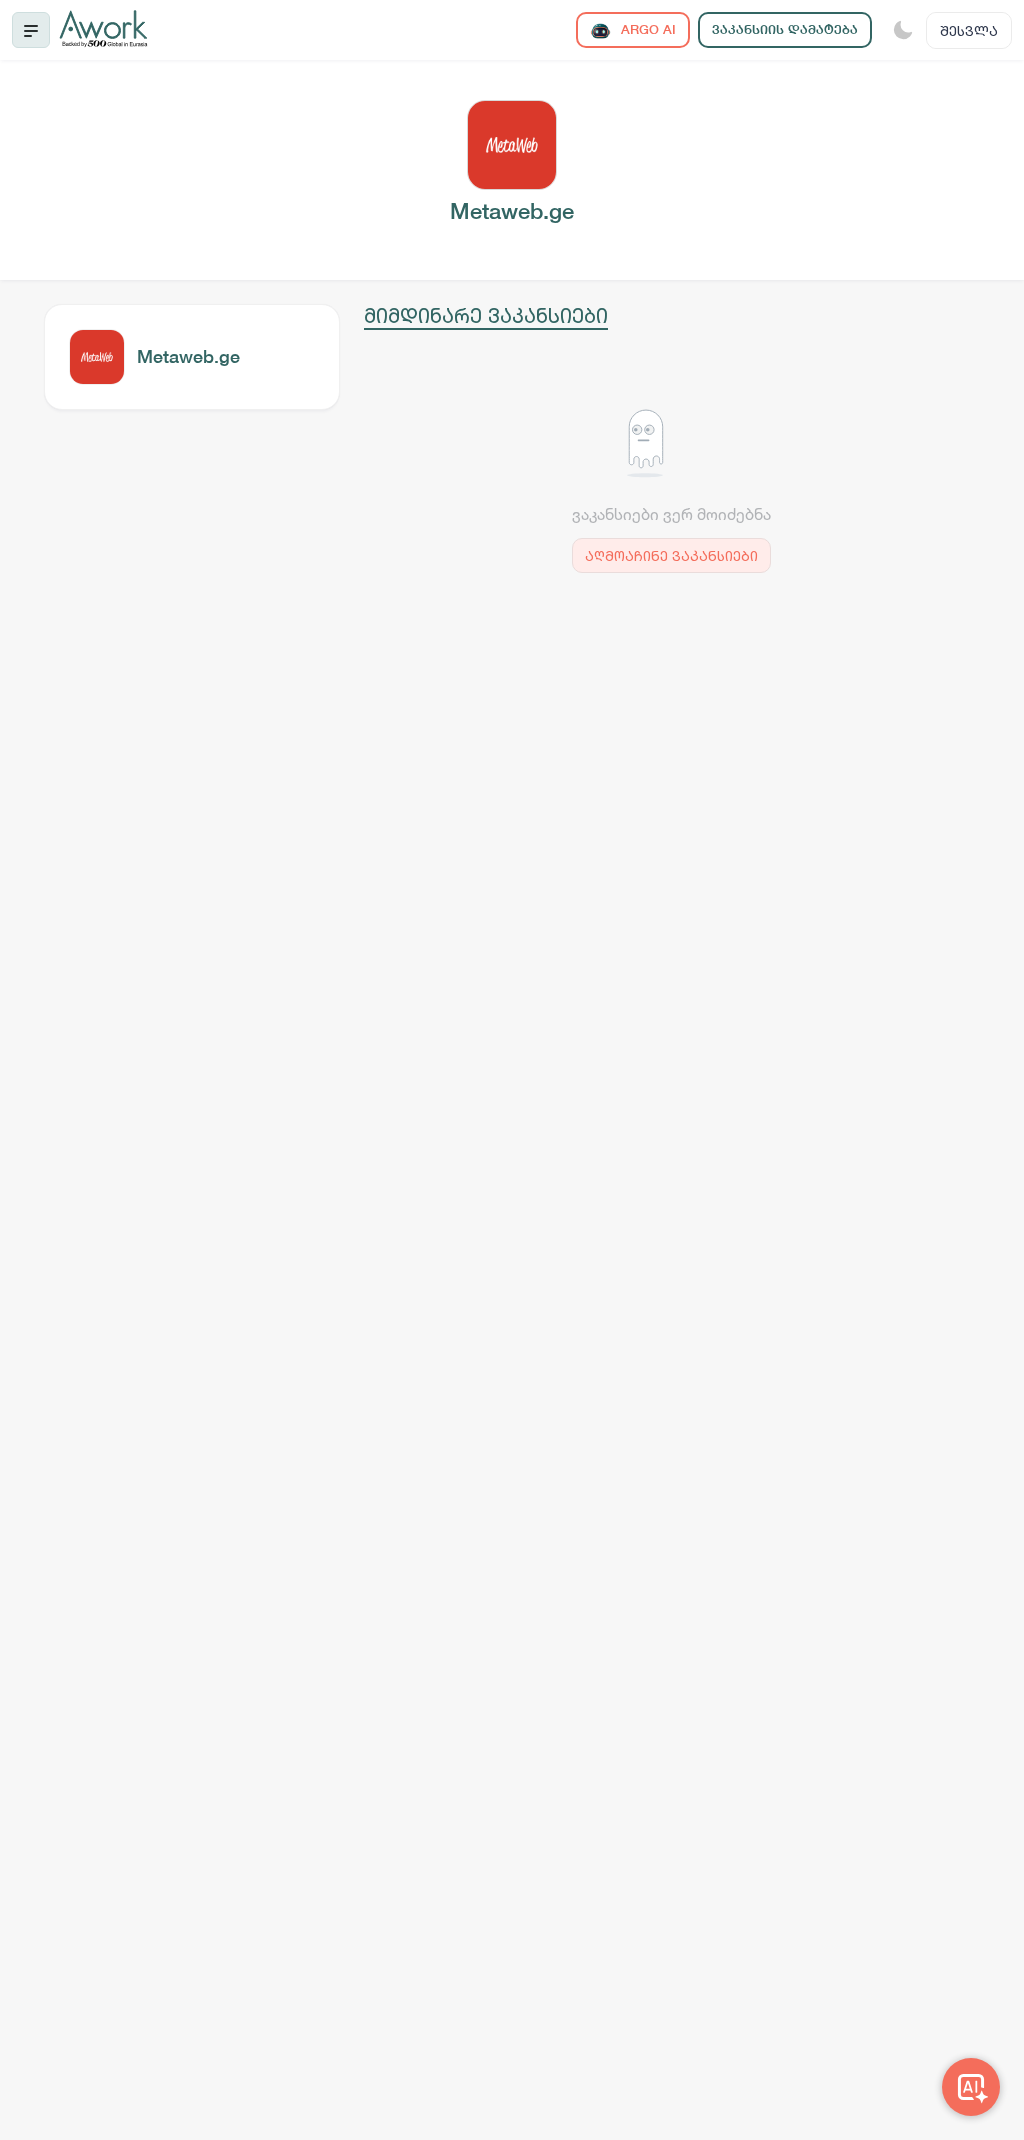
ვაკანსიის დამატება (785, 29)
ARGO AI (646, 29)
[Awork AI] (971, 2087)
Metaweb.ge (188, 356)
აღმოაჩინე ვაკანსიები (671, 555)
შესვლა (969, 30)
